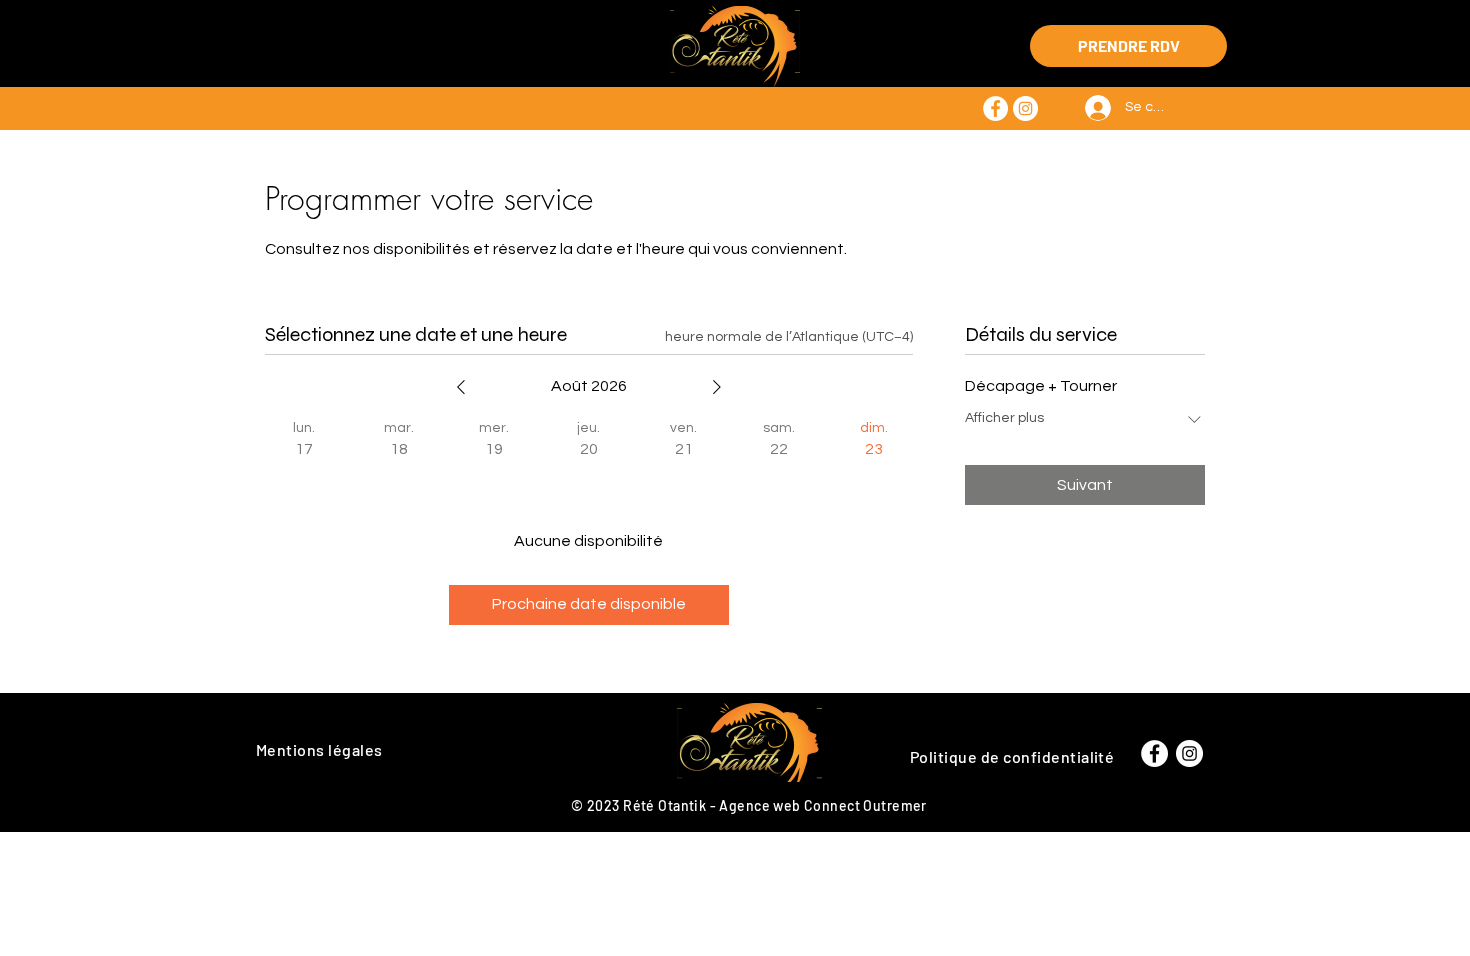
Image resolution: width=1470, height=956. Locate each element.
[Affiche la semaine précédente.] (461, 387)
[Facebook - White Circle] (995, 108)
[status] (789, 337)
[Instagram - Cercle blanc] (1025, 108)
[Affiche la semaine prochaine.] (717, 387)
